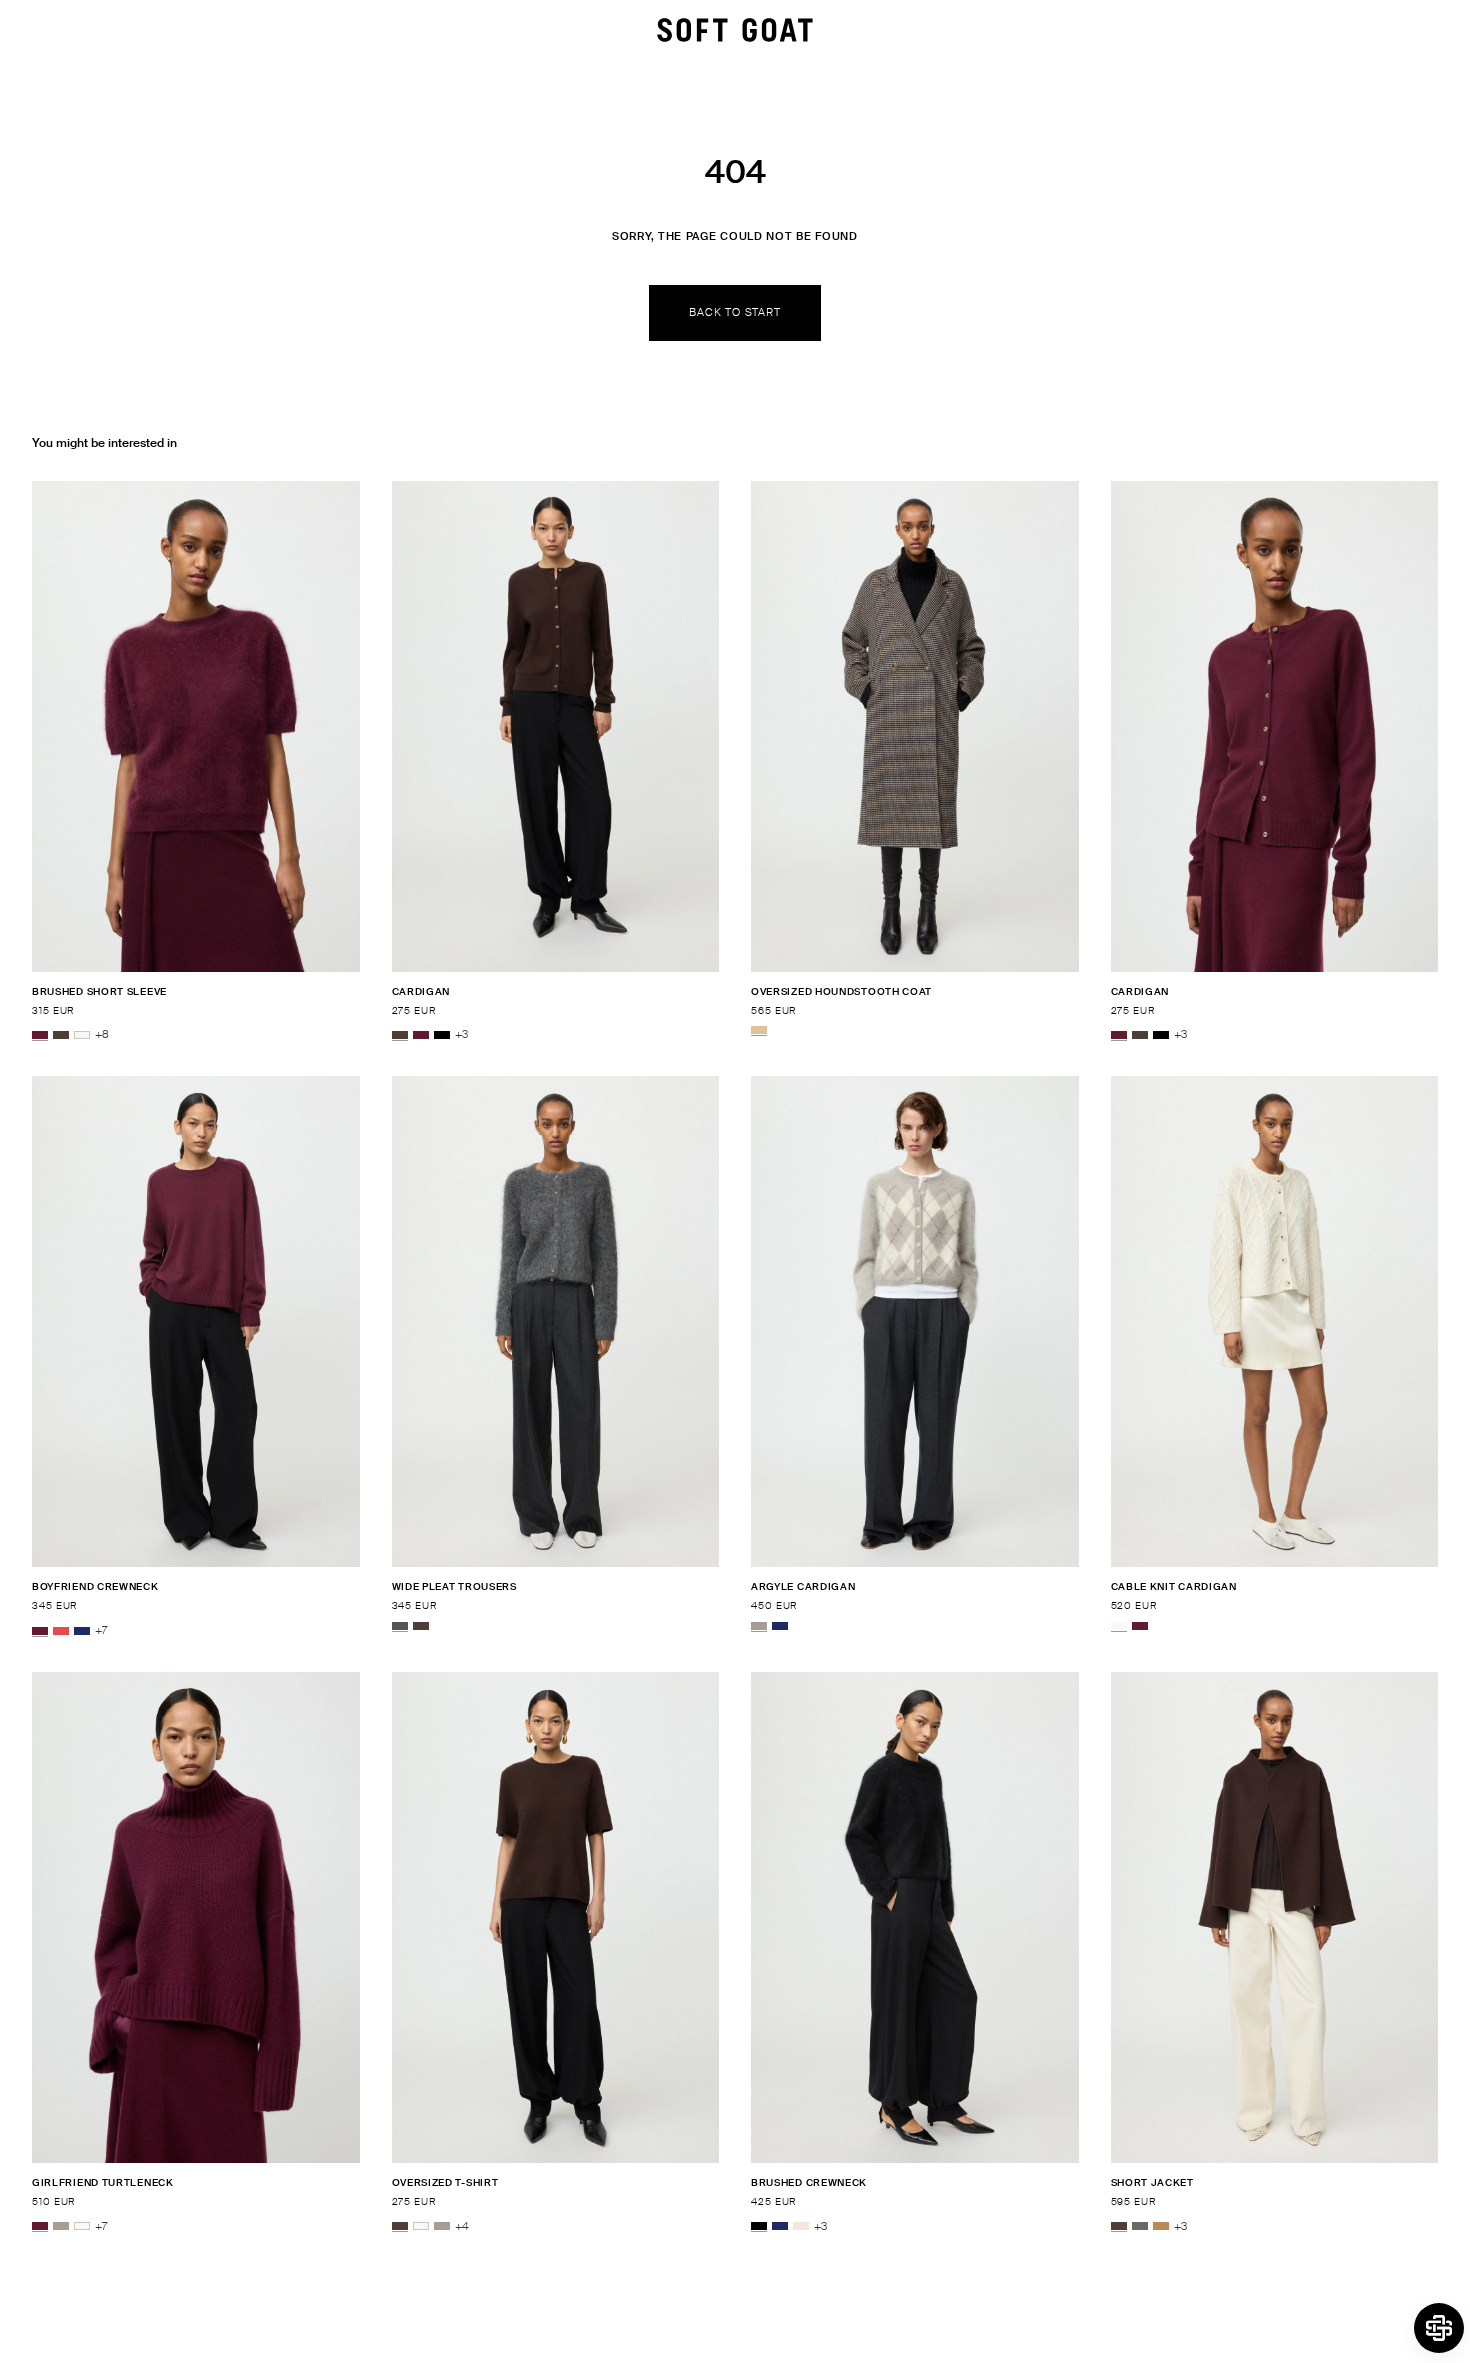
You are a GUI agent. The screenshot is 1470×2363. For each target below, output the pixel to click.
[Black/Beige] (759, 1030)
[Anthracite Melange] (400, 1626)
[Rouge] (61, 1631)
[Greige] (759, 1626)
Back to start (734, 312)
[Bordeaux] (40, 1035)
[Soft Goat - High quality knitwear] (735, 30)
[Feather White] (82, 1035)
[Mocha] (61, 1035)
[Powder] (801, 2227)
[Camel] (1161, 2227)
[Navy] (82, 1631)
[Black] (442, 1035)
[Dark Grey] (1140, 2227)
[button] (1439, 2328)
